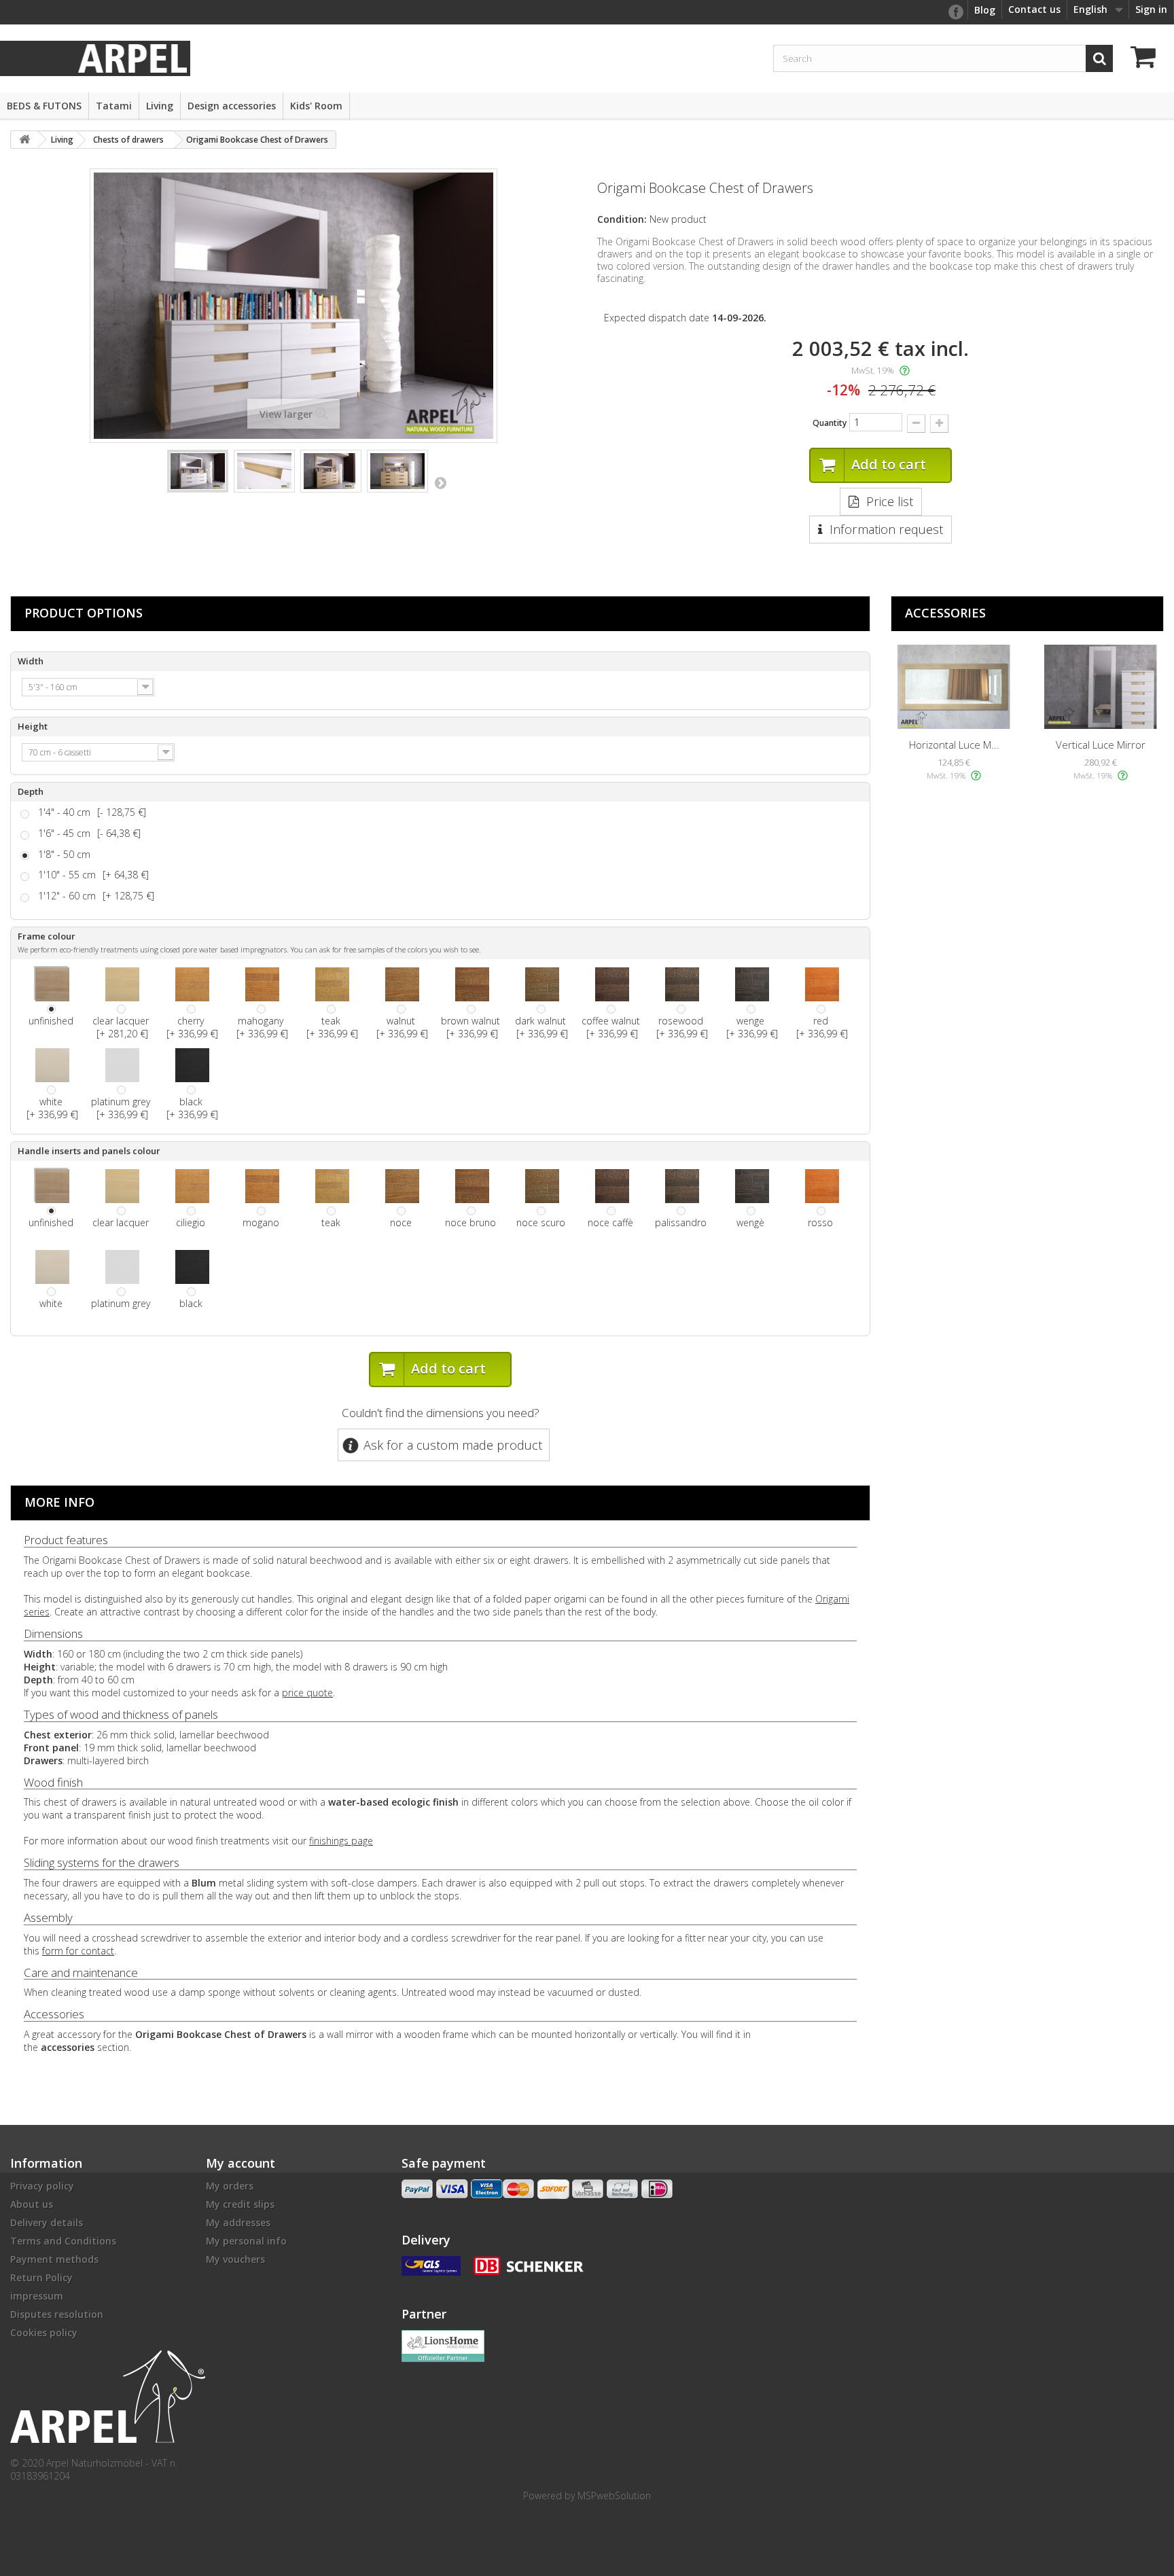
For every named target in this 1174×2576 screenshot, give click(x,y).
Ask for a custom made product (453, 1445)
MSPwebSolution (614, 2495)
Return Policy (41, 2277)
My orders (230, 2186)
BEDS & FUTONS (44, 106)
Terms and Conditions (63, 2241)
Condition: (622, 219)
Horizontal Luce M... (954, 745)
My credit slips (240, 2204)
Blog (985, 10)
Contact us (1034, 9)
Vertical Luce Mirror (1101, 745)
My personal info (246, 2241)
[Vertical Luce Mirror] (1101, 687)
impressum (37, 2296)
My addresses (238, 2222)
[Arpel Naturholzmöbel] (132, 57)
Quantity (830, 423)
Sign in (1151, 9)
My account (241, 2163)
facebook (955, 12)
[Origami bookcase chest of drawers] (198, 471)
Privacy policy (42, 2186)
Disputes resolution (57, 2314)
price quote (307, 1693)
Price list (890, 501)
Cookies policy (44, 2332)
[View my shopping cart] (1147, 59)
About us (32, 2204)
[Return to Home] (24, 140)
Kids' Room (316, 106)
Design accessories (232, 106)
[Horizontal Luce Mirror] (954, 687)
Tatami (114, 106)
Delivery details (47, 2222)
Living (160, 106)
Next (440, 482)
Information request (886, 529)
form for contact (78, 1951)
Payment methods (54, 2259)
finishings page (341, 1841)
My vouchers (235, 2259)
